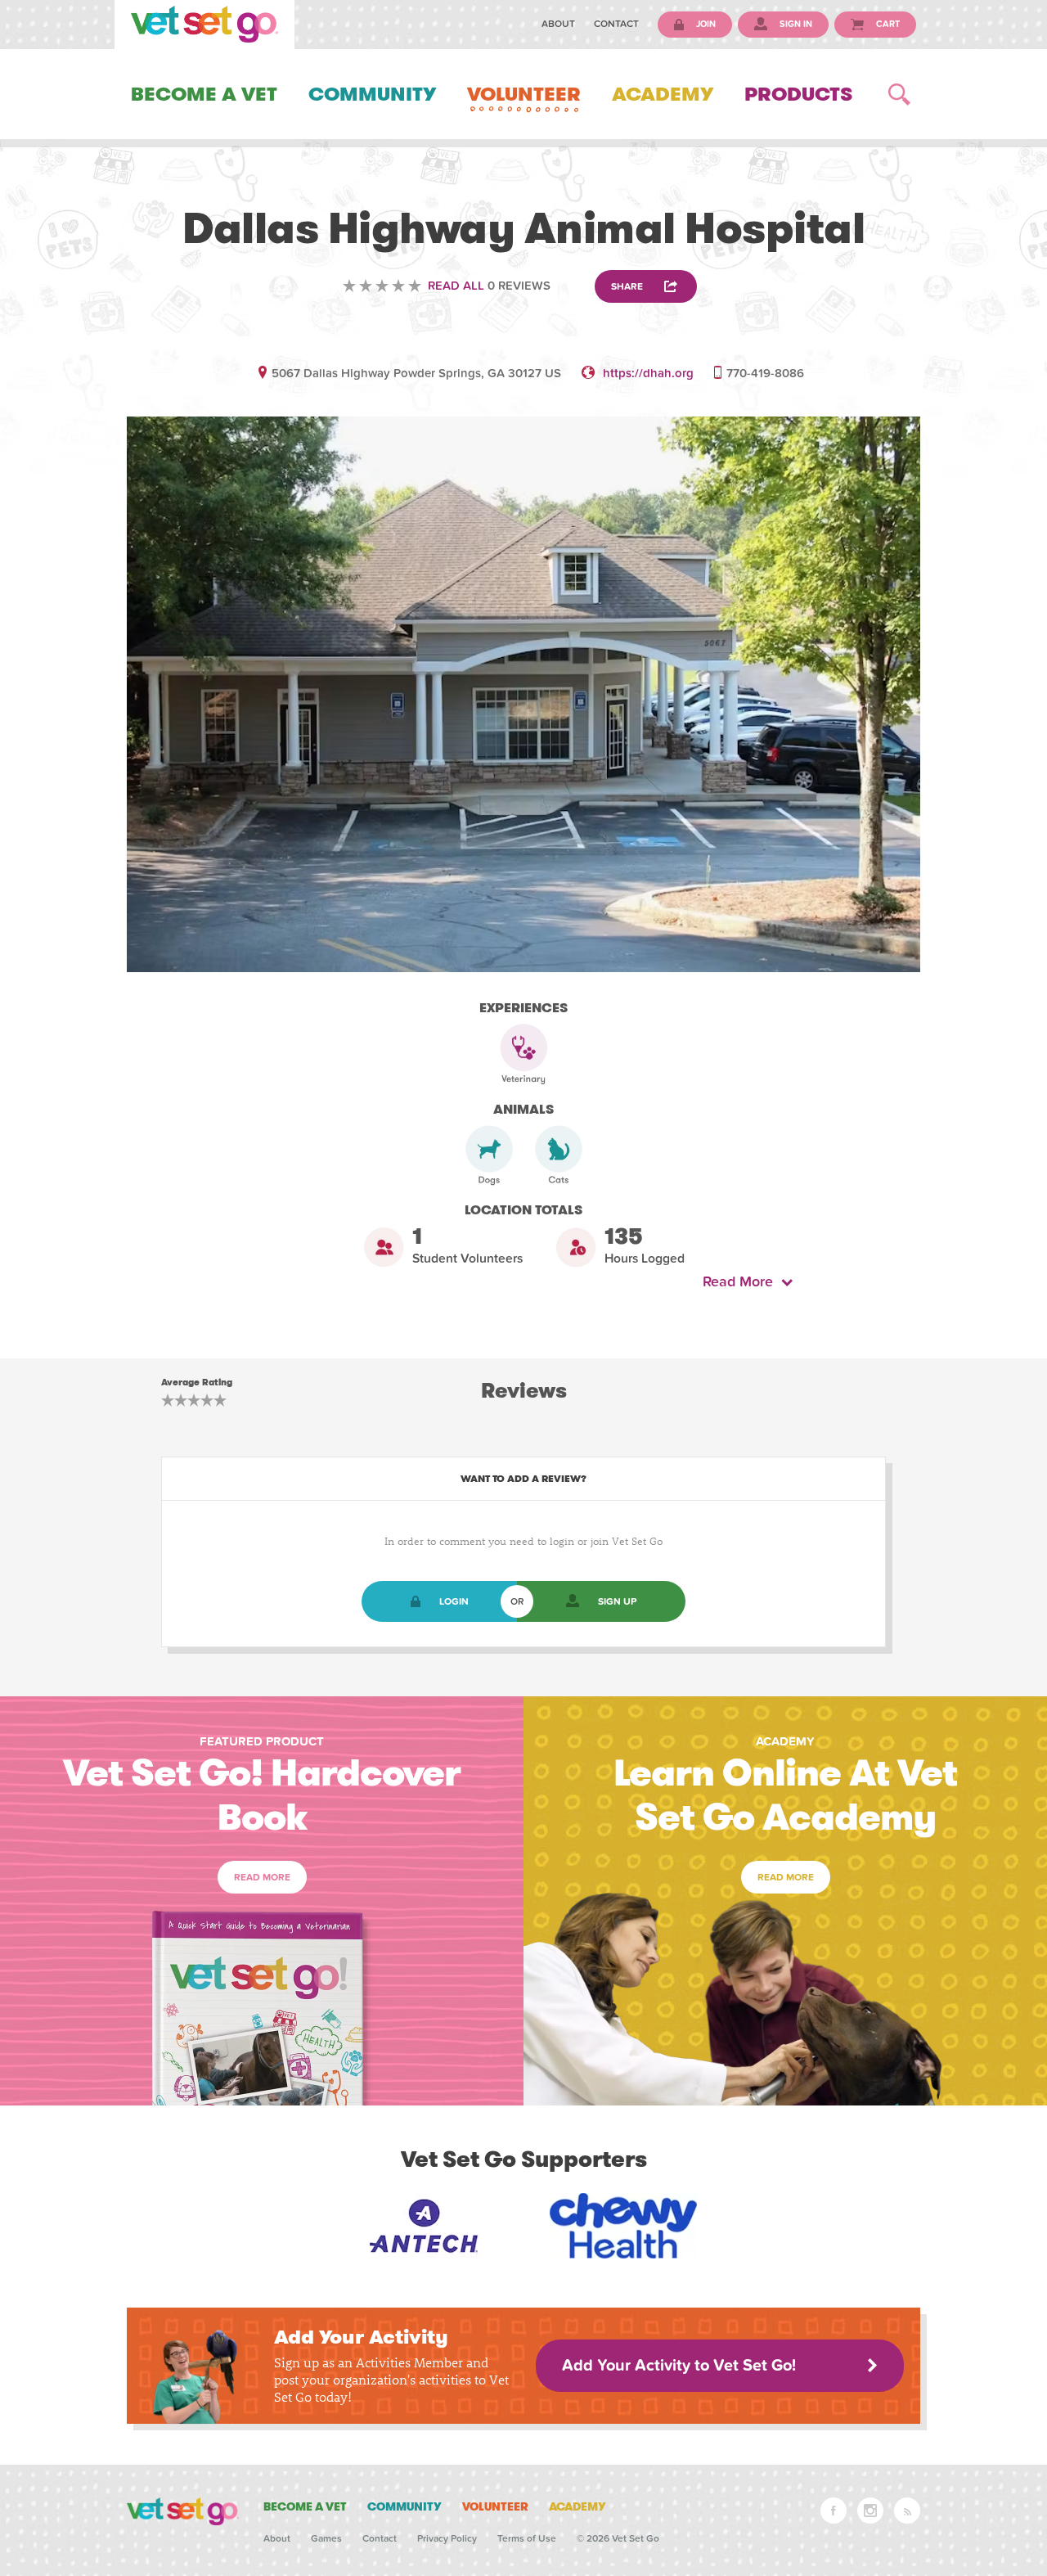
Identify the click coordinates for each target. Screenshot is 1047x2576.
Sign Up (617, 1601)
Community (372, 94)
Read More (742, 1282)
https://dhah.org (648, 373)
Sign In (795, 24)
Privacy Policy (447, 2538)
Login (454, 1601)
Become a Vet (204, 94)
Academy (663, 94)
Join (705, 24)
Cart (887, 24)
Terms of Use (527, 2538)
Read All (456, 286)
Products (798, 94)
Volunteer (524, 94)
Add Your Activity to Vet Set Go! (679, 2366)
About (558, 24)
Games (326, 2538)
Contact (616, 24)
